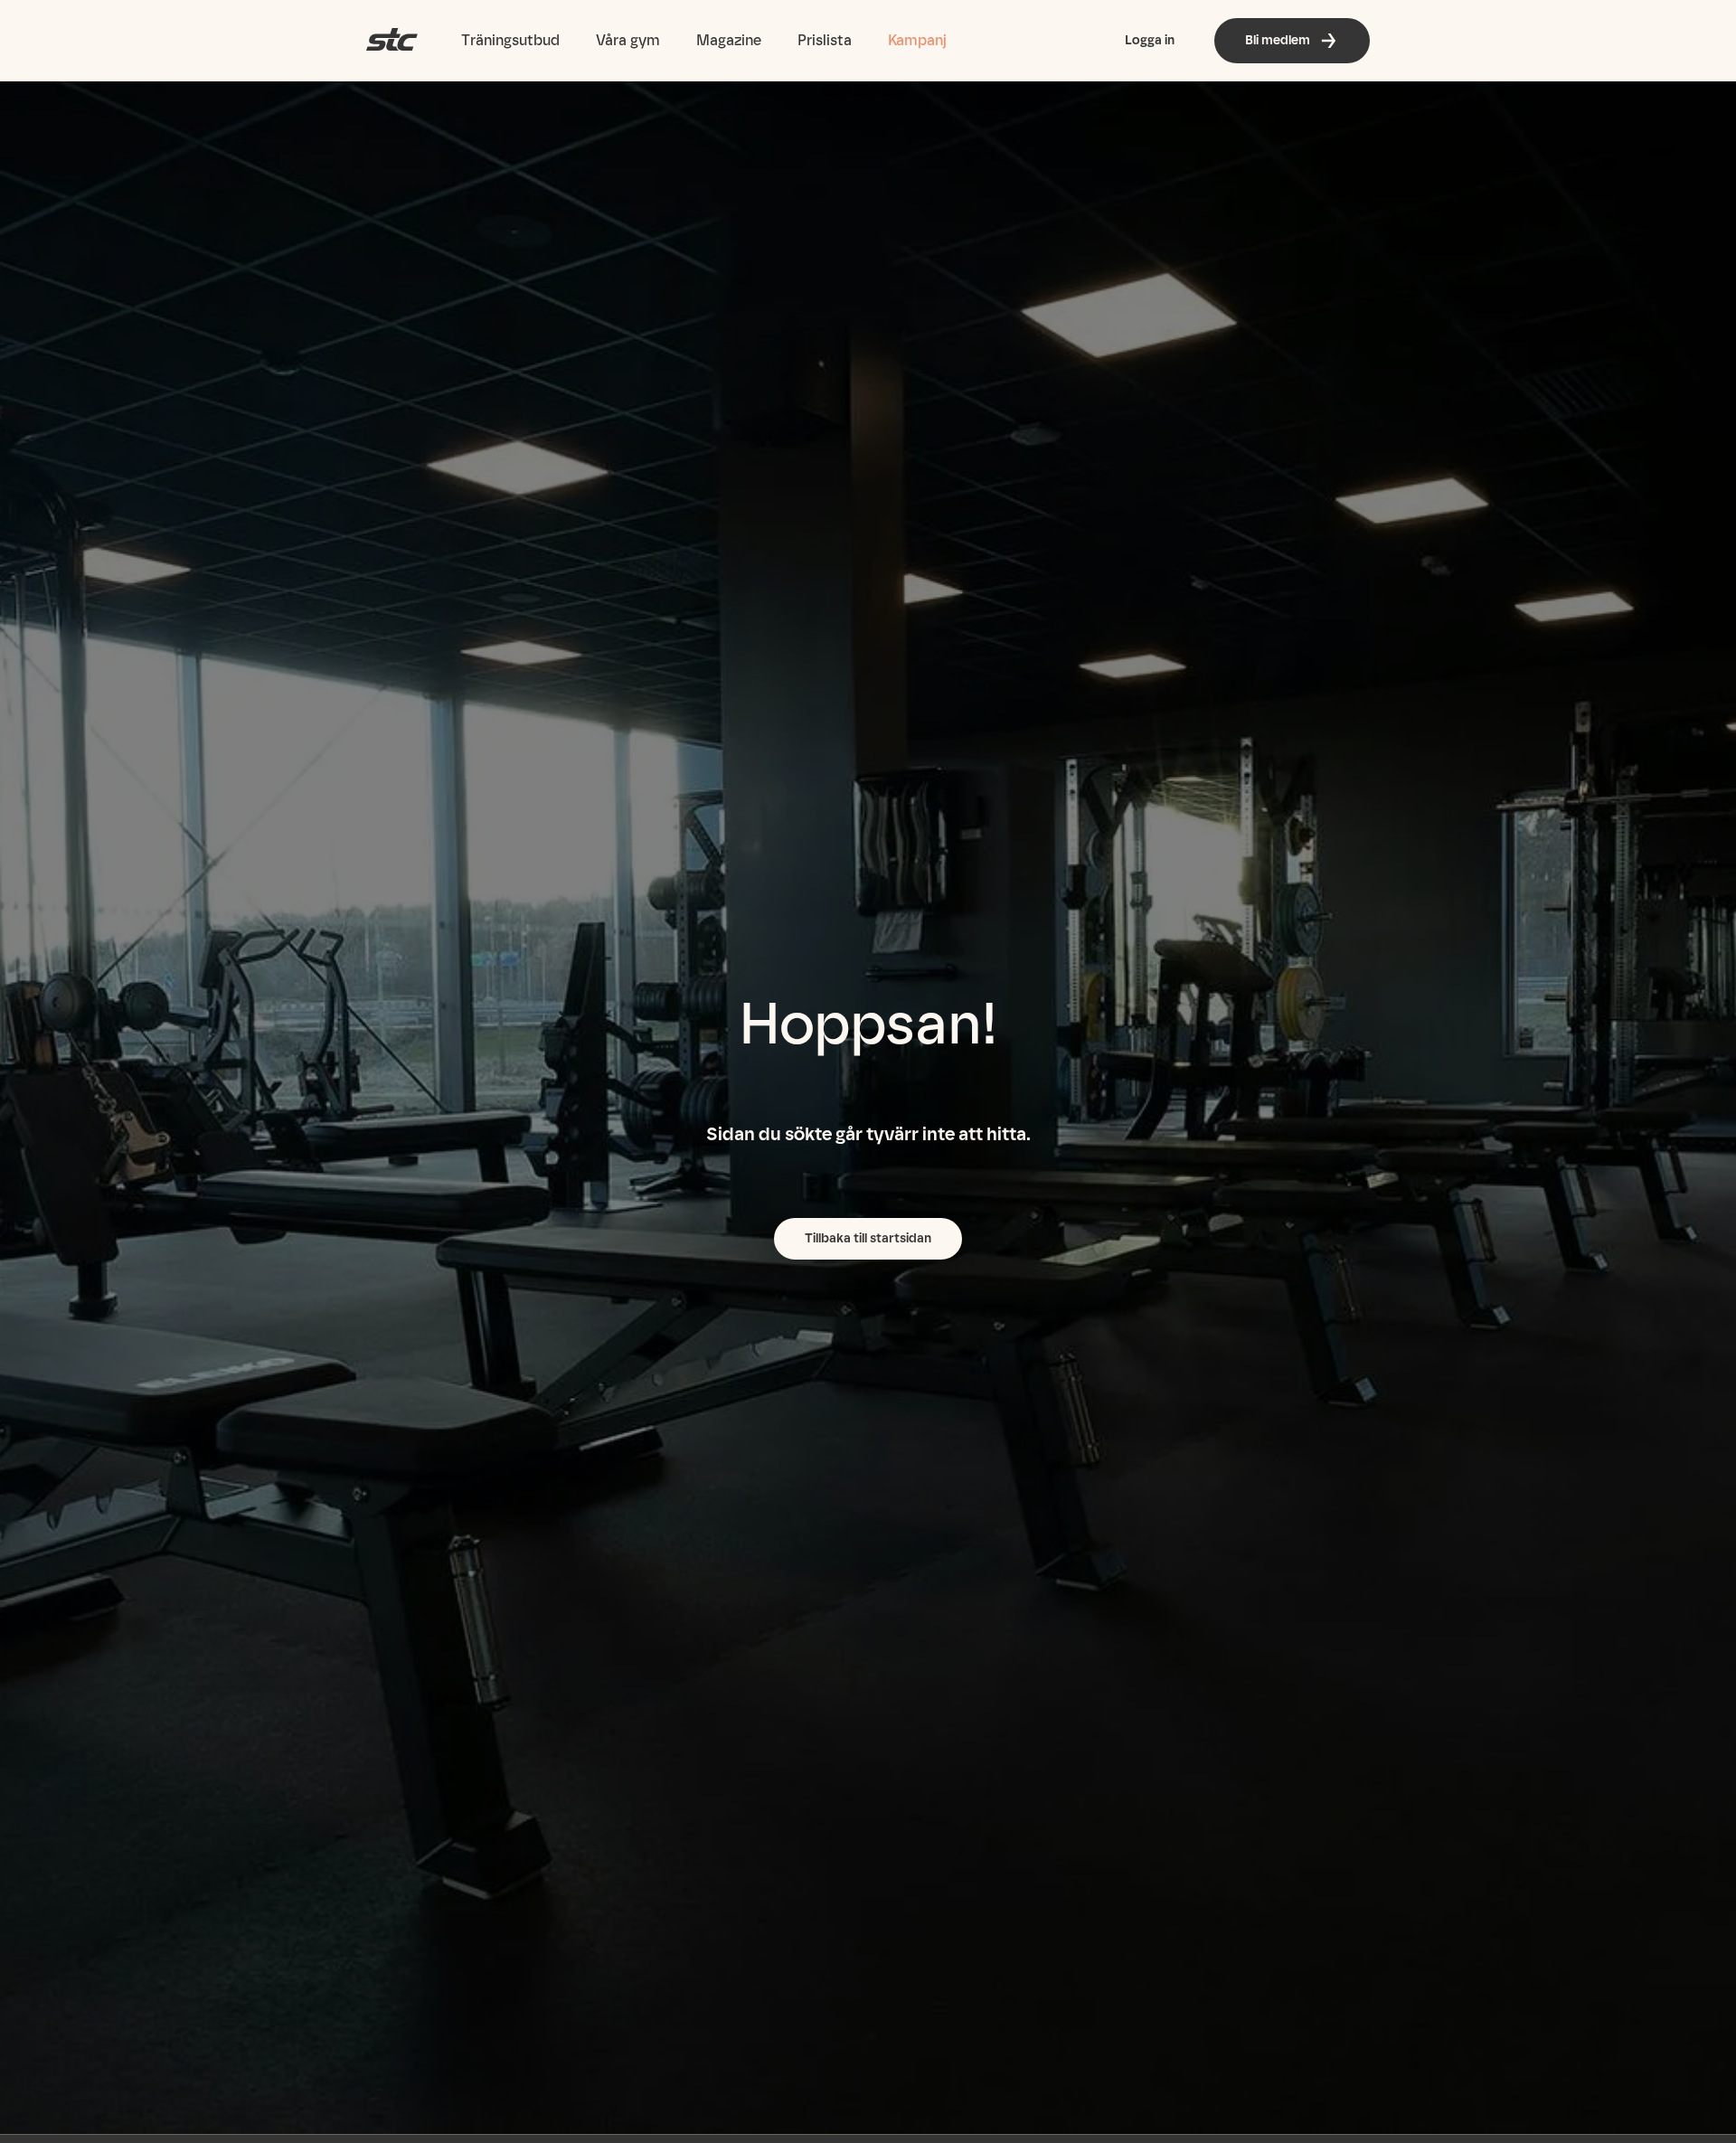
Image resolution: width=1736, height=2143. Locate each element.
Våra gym (628, 40)
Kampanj (917, 40)
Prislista (825, 40)
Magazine (729, 40)
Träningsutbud (510, 40)
